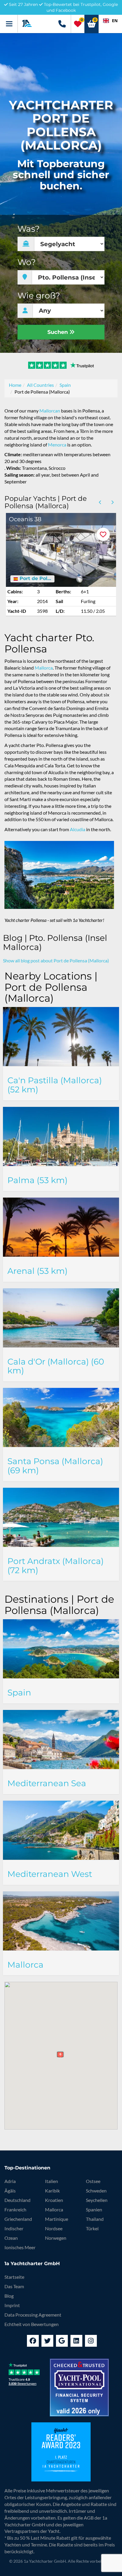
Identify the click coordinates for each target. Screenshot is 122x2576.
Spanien (94, 2209)
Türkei (92, 2228)
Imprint (12, 2305)
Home (15, 385)
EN (115, 21)
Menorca (57, 445)
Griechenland (18, 2219)
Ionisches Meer (20, 2247)
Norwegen (56, 2238)
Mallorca (44, 668)
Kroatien (54, 2200)
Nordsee (54, 2228)
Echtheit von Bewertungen (32, 2324)
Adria (10, 2181)
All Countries (40, 385)
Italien (52, 2181)
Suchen (58, 332)
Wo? (27, 262)
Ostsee (93, 2181)
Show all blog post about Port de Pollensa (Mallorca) (56, 960)
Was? (29, 229)
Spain (65, 385)
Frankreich (15, 2209)
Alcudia (78, 829)
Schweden (96, 2191)
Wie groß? (39, 296)
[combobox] (110, 21)
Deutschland (17, 2200)
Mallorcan (50, 411)
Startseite (14, 2277)
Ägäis (10, 2191)
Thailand (95, 2219)
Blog (9, 2296)
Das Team (14, 2286)
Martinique (57, 2219)
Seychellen (97, 2200)
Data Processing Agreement (33, 2315)
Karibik (52, 2191)
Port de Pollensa (35, 579)
